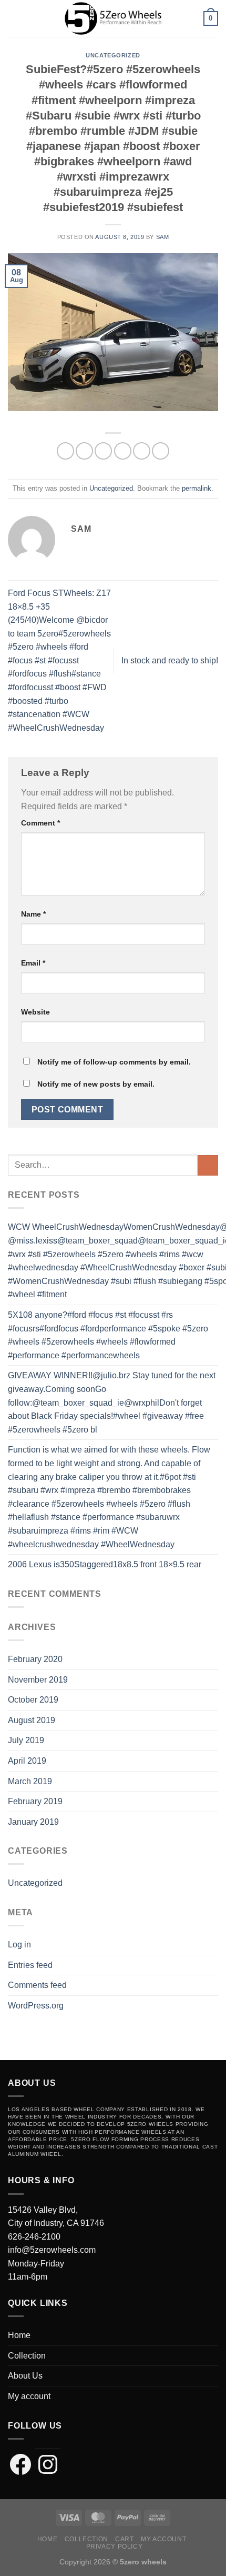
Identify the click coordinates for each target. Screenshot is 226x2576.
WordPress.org (36, 2006)
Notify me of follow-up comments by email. (114, 1062)
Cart (124, 2539)
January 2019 (33, 1822)
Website (35, 1012)
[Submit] (208, 1165)
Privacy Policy (115, 2547)
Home (19, 2335)
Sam (163, 237)
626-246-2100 (34, 2237)
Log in (19, 1945)
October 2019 (33, 1700)
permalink (197, 488)
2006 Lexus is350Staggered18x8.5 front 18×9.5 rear (105, 1564)
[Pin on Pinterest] (142, 451)
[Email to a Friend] (123, 451)
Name (33, 914)
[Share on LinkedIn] (161, 451)
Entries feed (30, 1965)
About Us (25, 2376)
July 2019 (26, 1740)
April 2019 (27, 1761)
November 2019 (38, 1680)
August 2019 (32, 1720)
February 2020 (35, 1659)
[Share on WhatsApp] (65, 451)
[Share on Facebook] (84, 451)
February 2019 (35, 1801)
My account (29, 2396)
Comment (40, 823)
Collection (27, 2356)
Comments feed (37, 1985)
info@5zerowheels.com (52, 2250)
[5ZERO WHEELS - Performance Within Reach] (113, 18)
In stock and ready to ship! (170, 660)
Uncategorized (113, 55)
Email (33, 963)
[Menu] (14, 18)
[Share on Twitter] (103, 451)
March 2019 (30, 1781)
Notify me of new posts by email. (96, 1084)
